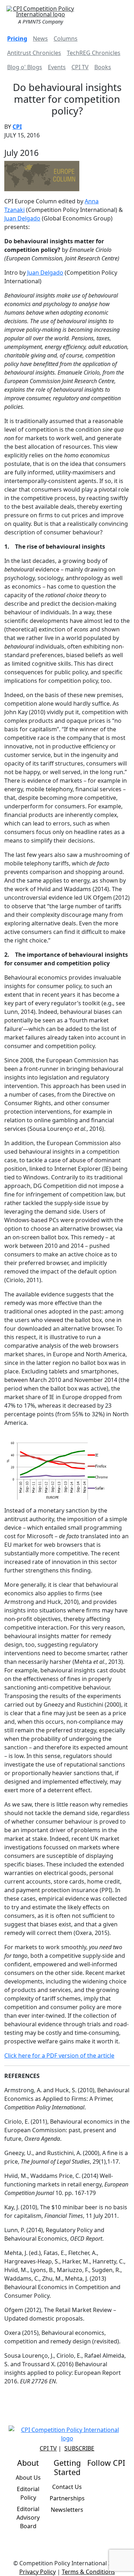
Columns (66, 39)
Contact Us (67, 2487)
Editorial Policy (28, 2493)
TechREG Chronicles (94, 53)
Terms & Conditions (88, 2572)
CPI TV (80, 67)
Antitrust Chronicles (34, 53)
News (40, 39)
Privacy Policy (38, 2572)
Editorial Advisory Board (28, 2517)
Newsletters (67, 2510)
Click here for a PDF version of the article (59, 2056)
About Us (28, 2478)
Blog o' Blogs (25, 67)
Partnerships (67, 2498)
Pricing (17, 39)
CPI (17, 127)
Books (103, 67)
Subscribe (79, 2448)
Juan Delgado (22, 218)
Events (57, 67)
